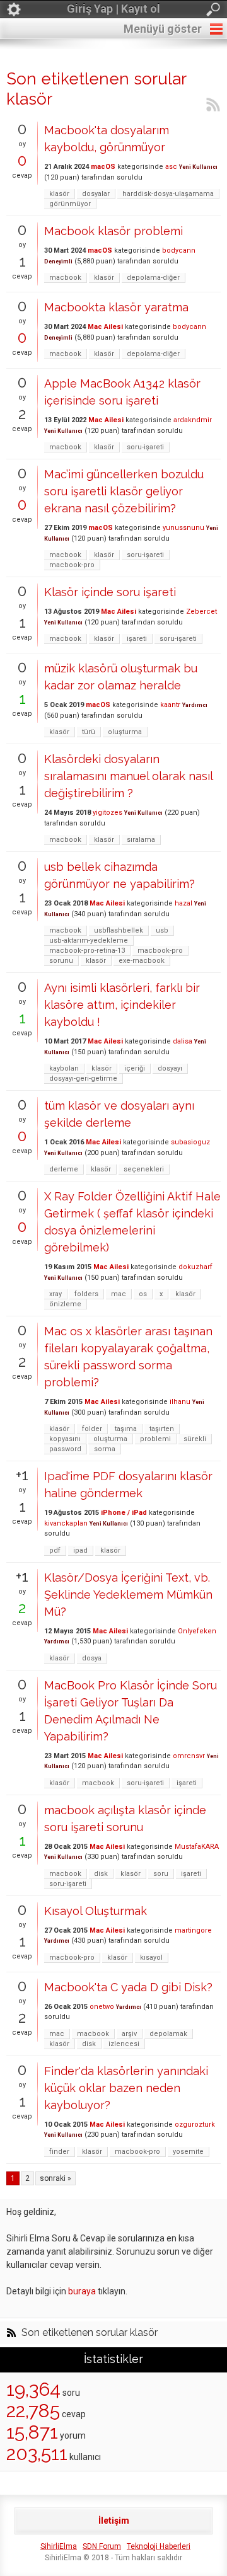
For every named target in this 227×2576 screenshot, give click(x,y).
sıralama (141, 840)
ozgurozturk (195, 2125)
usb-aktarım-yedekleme (89, 940)
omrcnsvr (189, 1756)
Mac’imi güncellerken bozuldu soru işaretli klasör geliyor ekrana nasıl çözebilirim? (124, 491)
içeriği (135, 1068)
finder (59, 2152)
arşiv (129, 2034)
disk (101, 1874)
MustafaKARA (197, 1847)
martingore (193, 1930)
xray (55, 1294)
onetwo (102, 2007)
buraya (82, 2291)
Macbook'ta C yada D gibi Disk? (128, 1987)
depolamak (168, 2034)
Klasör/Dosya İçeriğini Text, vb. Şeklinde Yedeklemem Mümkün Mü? (128, 1595)
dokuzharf (195, 1267)
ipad (80, 1550)
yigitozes (108, 813)
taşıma (126, 1429)
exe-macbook (142, 961)
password (65, 1449)
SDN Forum (102, 2546)
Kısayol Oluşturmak (96, 1911)
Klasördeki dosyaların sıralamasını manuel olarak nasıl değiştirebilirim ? (128, 776)
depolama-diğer (153, 278)
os (143, 1294)
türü (89, 732)
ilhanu (180, 1402)
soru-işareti (145, 447)
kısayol (151, 1958)
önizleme (65, 1304)
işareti (137, 639)
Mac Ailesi (105, 327)
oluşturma (125, 732)
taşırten (162, 1429)
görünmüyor (70, 204)
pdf (55, 1550)
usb (162, 930)
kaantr (170, 705)
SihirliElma (59, 2546)
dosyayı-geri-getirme (83, 1078)
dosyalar (96, 194)
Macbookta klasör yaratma (116, 307)
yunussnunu (183, 528)
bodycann (179, 250)
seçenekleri (144, 1169)
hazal (183, 903)
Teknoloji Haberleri (159, 2546)
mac (119, 1294)
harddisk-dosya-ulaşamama (168, 194)
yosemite (188, 2152)
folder (92, 1429)
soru (161, 1874)
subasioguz (190, 1142)
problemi (155, 1439)
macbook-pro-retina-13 (87, 951)
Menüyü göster (163, 29)
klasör (59, 194)
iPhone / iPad (124, 1513)
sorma (105, 1449)
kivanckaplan (66, 1523)
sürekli (195, 1439)
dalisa (183, 1041)
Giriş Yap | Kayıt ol (113, 9)
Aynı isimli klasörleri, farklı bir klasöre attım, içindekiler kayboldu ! (122, 1005)
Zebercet (201, 612)
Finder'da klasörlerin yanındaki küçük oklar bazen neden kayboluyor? (126, 2088)
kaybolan (64, 1068)
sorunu (61, 961)
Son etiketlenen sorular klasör (90, 2333)
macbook (65, 278)
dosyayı (170, 1068)
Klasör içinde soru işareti (110, 592)
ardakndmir (193, 420)
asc (171, 167)
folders (86, 1294)
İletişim (114, 2521)
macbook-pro (72, 565)
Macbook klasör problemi (113, 231)
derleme (64, 1169)
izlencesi (124, 2044)
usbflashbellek (119, 930)
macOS (103, 167)
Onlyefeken (197, 1631)
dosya (92, 1658)
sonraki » (55, 2178)
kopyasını (65, 1439)
